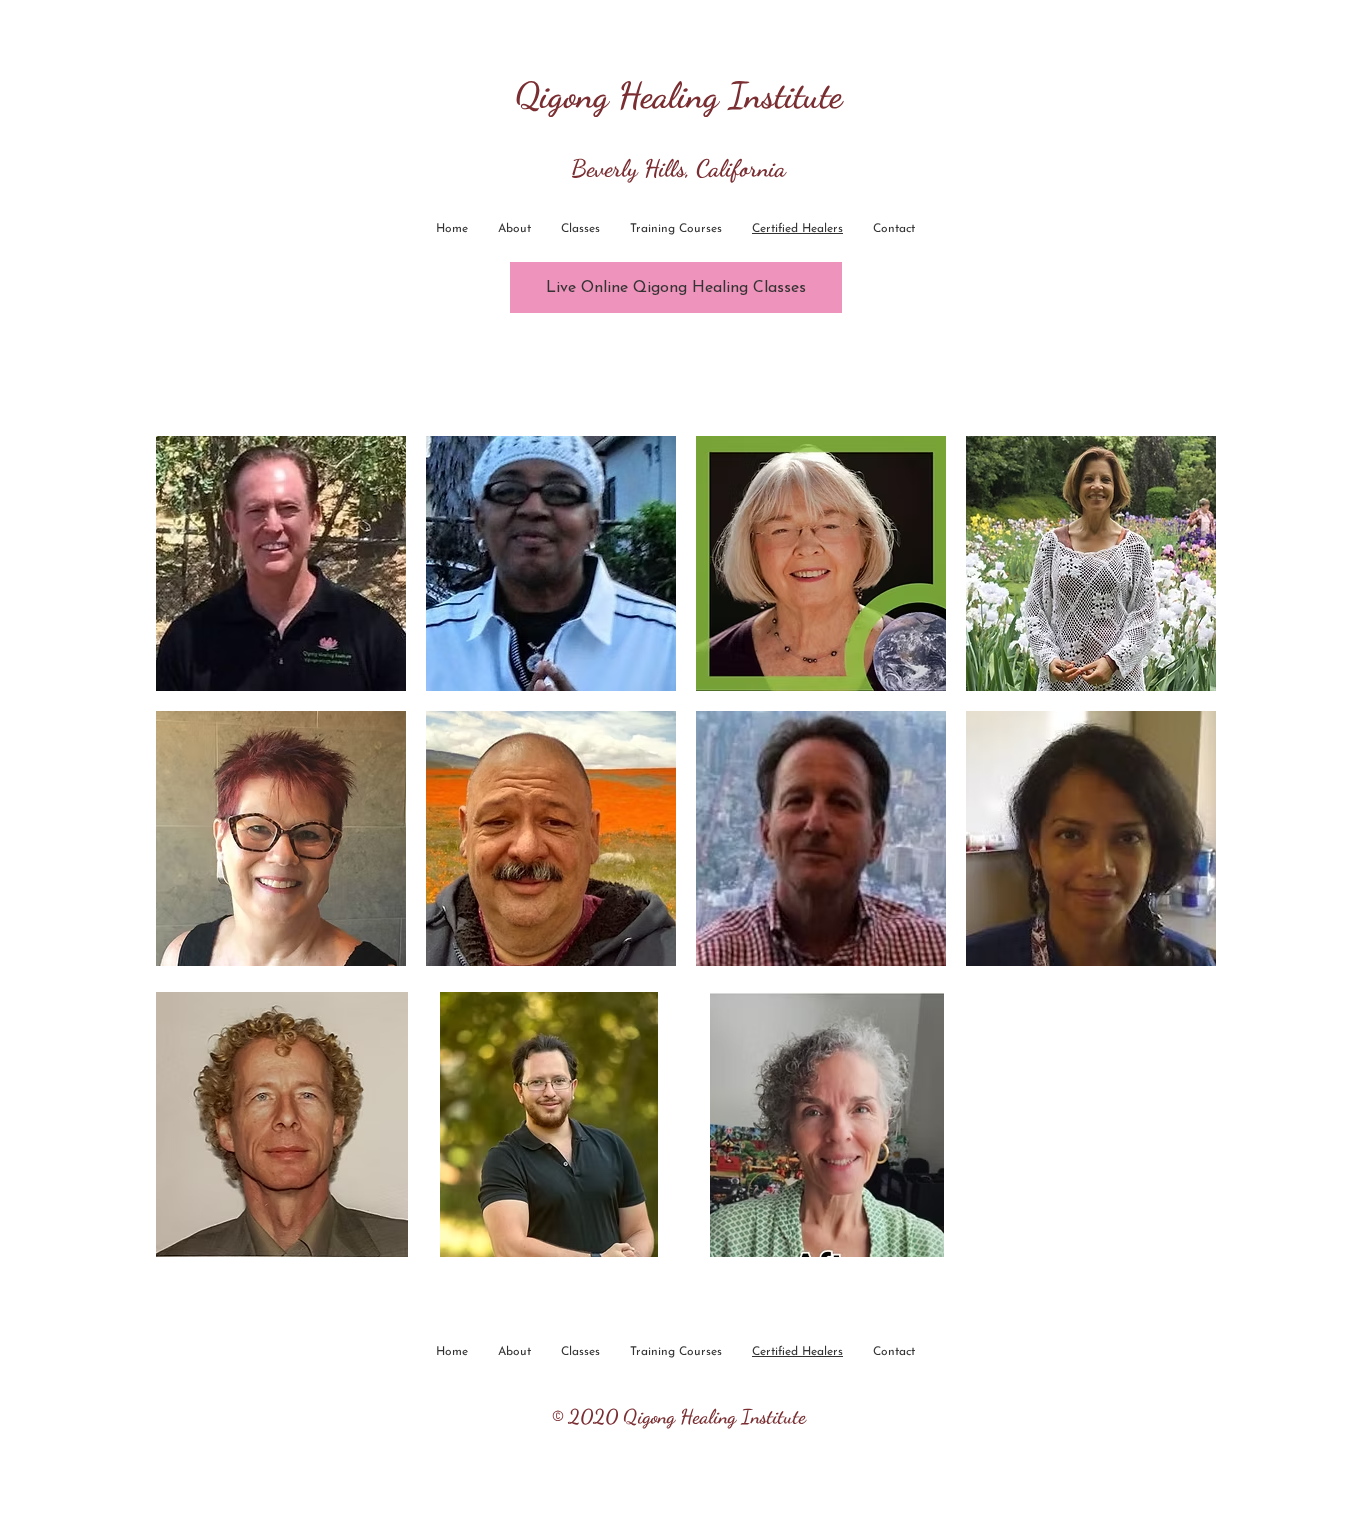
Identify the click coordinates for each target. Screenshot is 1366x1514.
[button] (281, 563)
